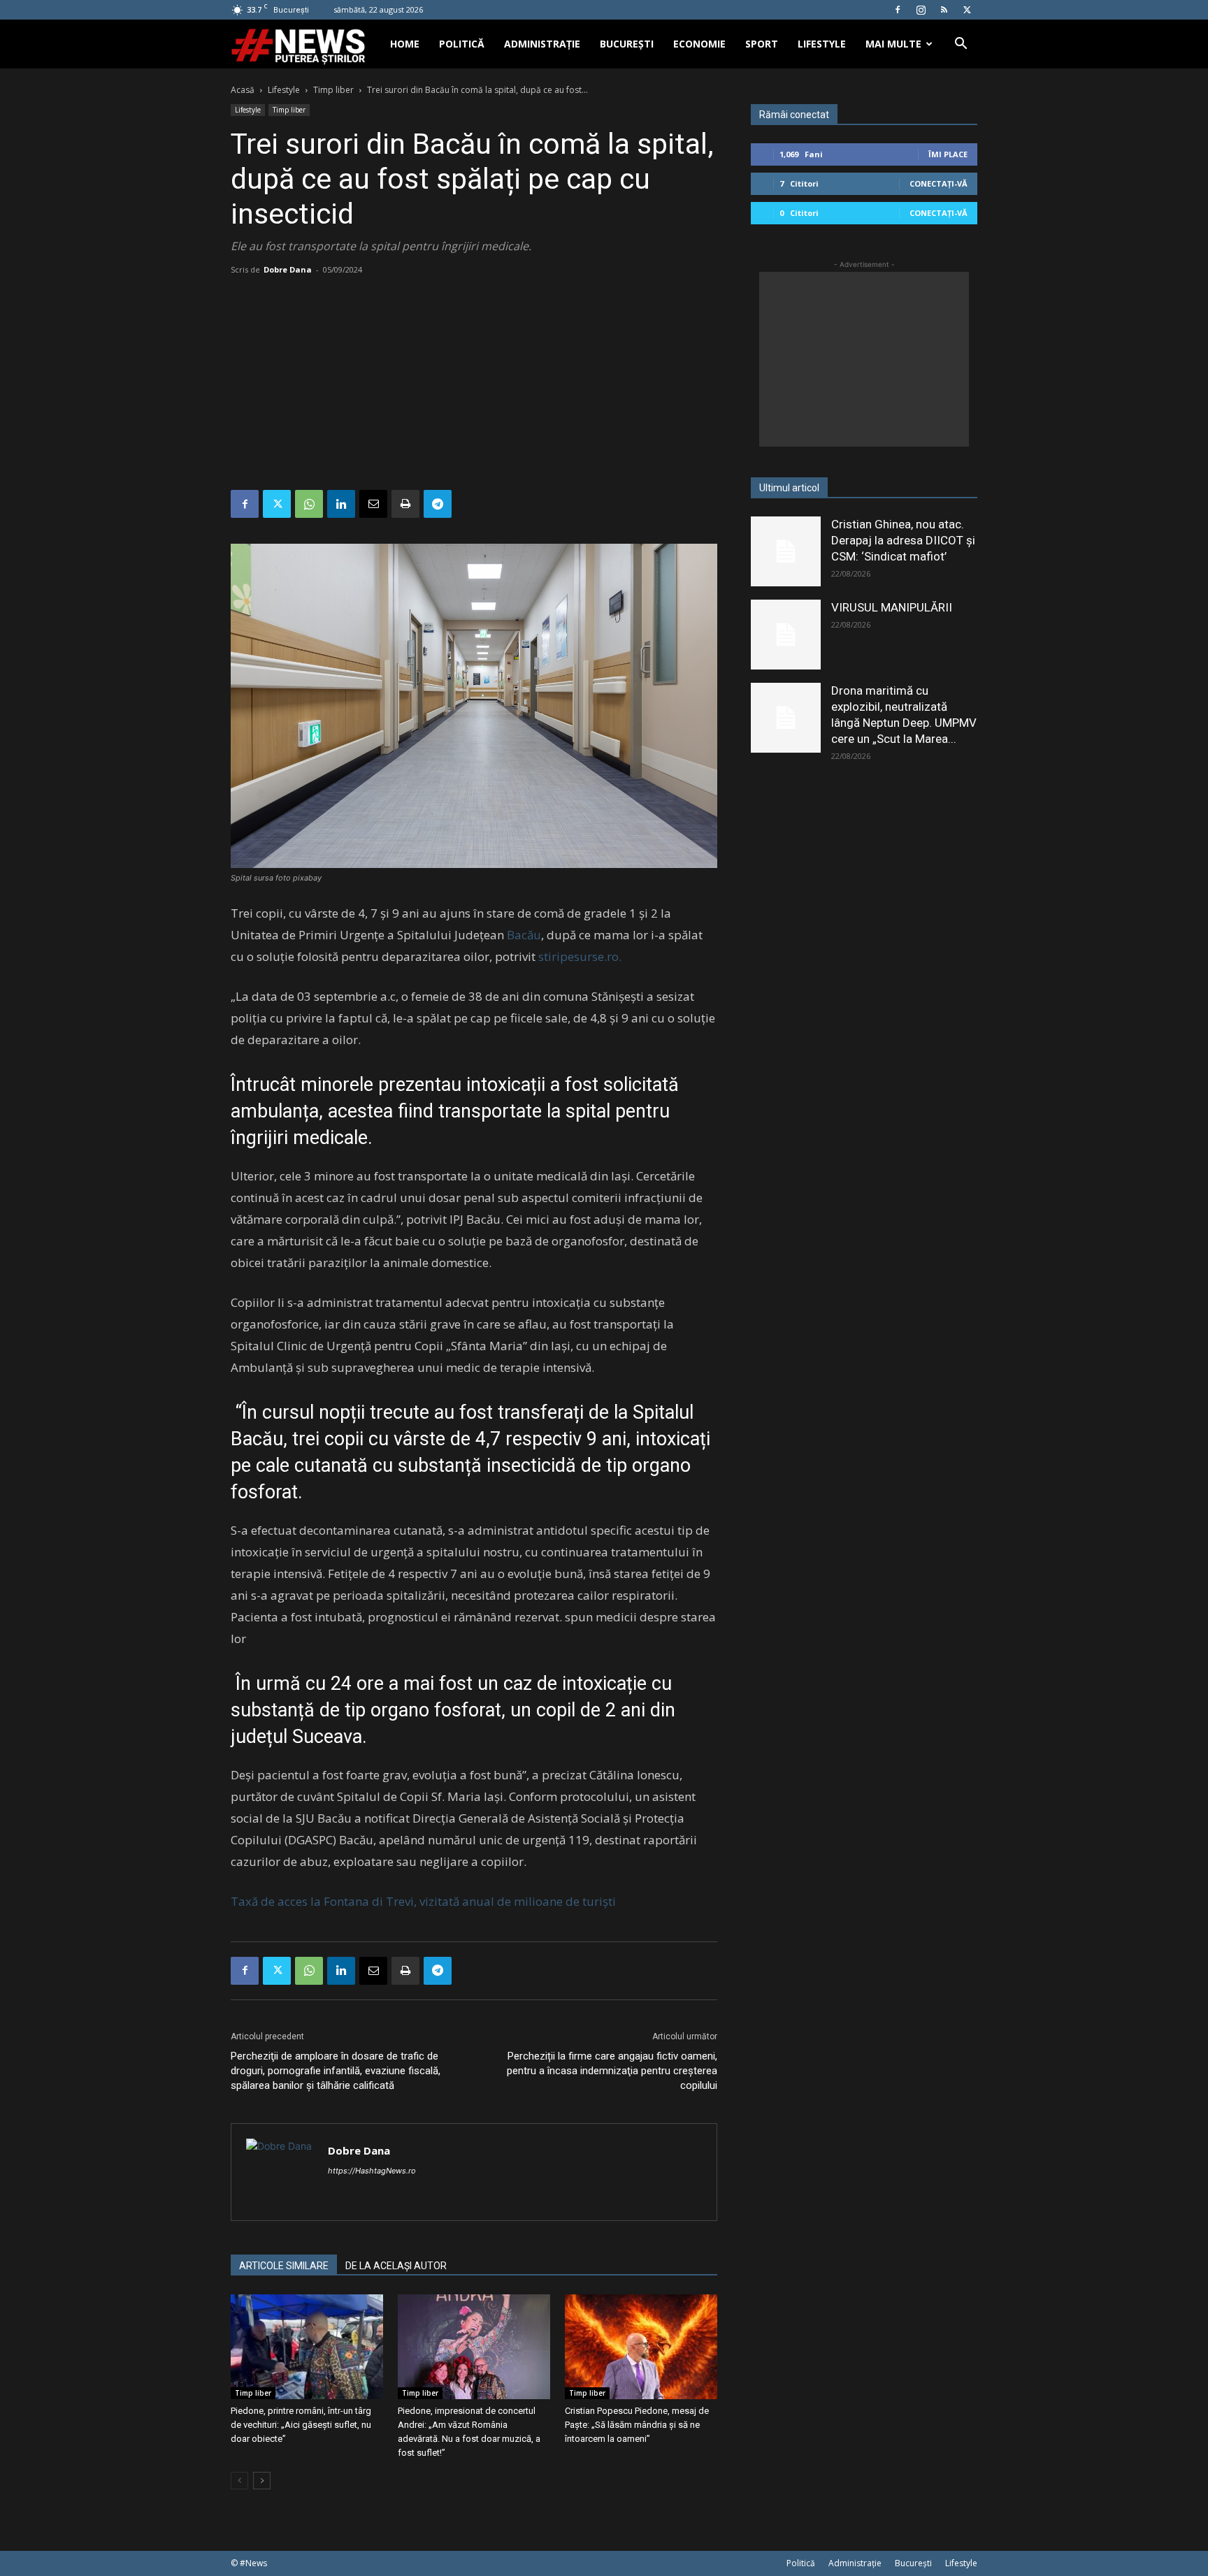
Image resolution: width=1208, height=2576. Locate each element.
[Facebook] (898, 10)
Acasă (243, 90)
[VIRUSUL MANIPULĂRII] (786, 635)
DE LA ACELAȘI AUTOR (396, 2266)
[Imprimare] (405, 504)
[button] (961, 45)
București (627, 44)
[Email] (373, 504)
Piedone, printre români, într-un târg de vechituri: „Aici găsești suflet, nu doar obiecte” (301, 2425)
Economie (699, 44)
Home (405, 44)
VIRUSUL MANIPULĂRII (892, 607)
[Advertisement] (474, 385)
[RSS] (944, 10)
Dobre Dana (288, 269)
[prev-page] (239, 2481)
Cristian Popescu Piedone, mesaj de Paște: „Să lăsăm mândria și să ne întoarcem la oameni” (637, 2425)
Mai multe (893, 44)
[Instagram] (921, 10)
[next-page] (262, 2481)
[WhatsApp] (309, 504)
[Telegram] (438, 504)
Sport (762, 44)
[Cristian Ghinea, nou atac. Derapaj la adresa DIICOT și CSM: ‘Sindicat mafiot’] (786, 551)
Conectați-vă (939, 183)
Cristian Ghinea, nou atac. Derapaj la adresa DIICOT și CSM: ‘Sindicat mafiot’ (903, 540)
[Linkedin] (341, 504)
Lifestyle (822, 44)
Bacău (524, 935)
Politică (462, 44)
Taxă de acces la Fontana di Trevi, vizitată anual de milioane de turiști (423, 1901)
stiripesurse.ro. (580, 956)
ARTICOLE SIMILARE (284, 2266)
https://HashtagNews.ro (372, 2171)
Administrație (542, 44)
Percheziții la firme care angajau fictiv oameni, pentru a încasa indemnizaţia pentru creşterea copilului (612, 2071)
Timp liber (333, 90)
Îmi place (948, 154)
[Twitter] (967, 10)
